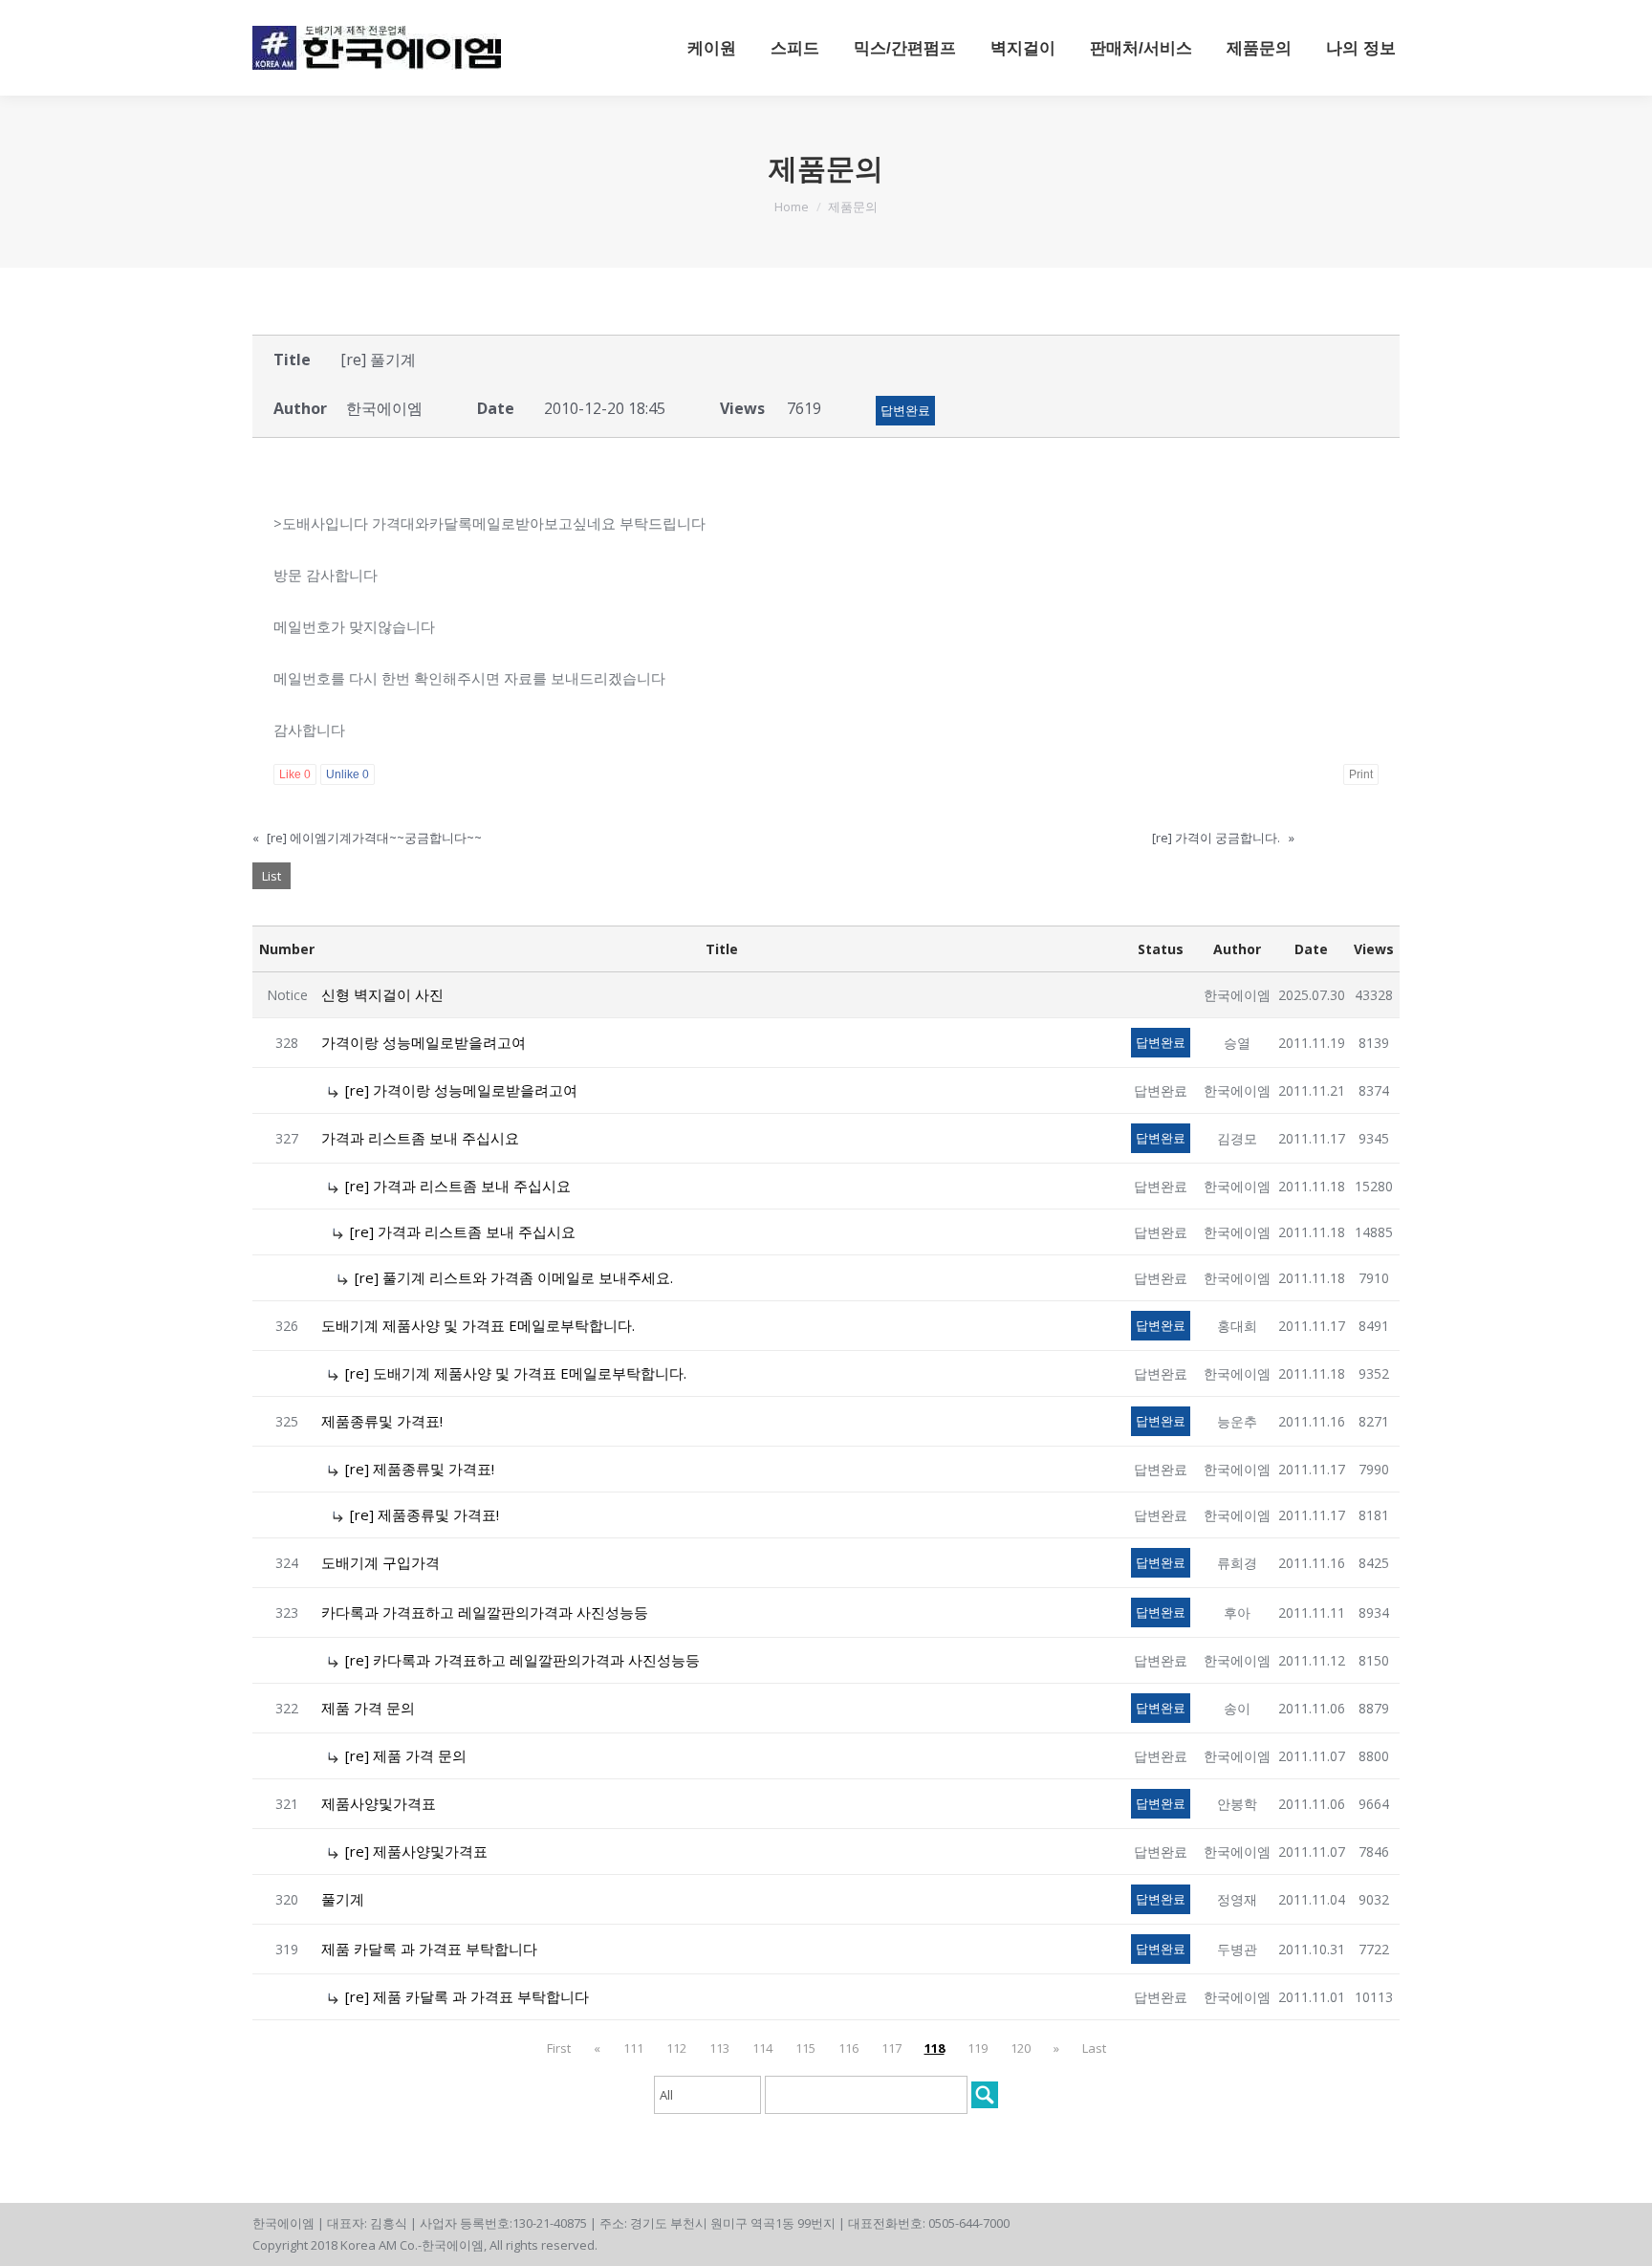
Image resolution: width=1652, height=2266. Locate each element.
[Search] (985, 2095)
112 (676, 2048)
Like (295, 774)
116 (848, 2048)
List (272, 876)
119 (978, 2048)
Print (1361, 774)
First (559, 2048)
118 (935, 2048)
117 (891, 2048)
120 (1021, 2048)
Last (1094, 2048)
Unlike (348, 774)
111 (633, 2048)
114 (762, 2048)
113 (719, 2048)
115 (805, 2048)
